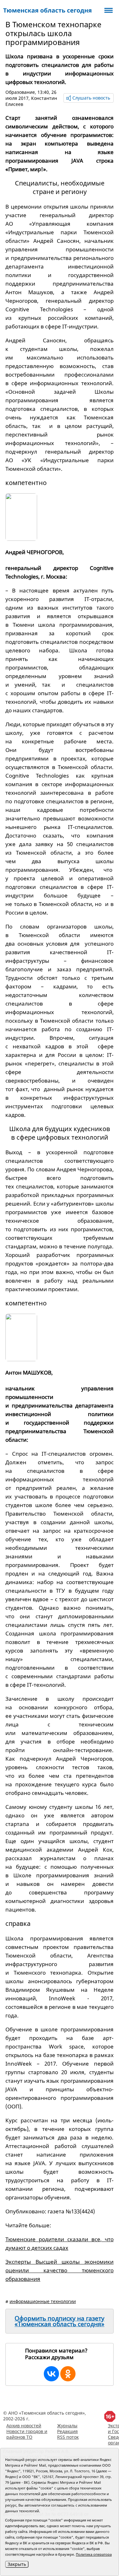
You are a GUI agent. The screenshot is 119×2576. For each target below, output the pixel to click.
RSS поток (68, 2437)
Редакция (67, 2431)
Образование (20, 92)
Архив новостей (24, 2426)
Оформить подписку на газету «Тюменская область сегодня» (60, 2321)
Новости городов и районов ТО (27, 2434)
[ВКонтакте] (51, 2374)
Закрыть (17, 2564)
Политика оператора (94, 2554)
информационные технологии (43, 2301)
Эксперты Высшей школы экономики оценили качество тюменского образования (60, 2270)
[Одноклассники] (68, 2374)
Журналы (67, 2426)
